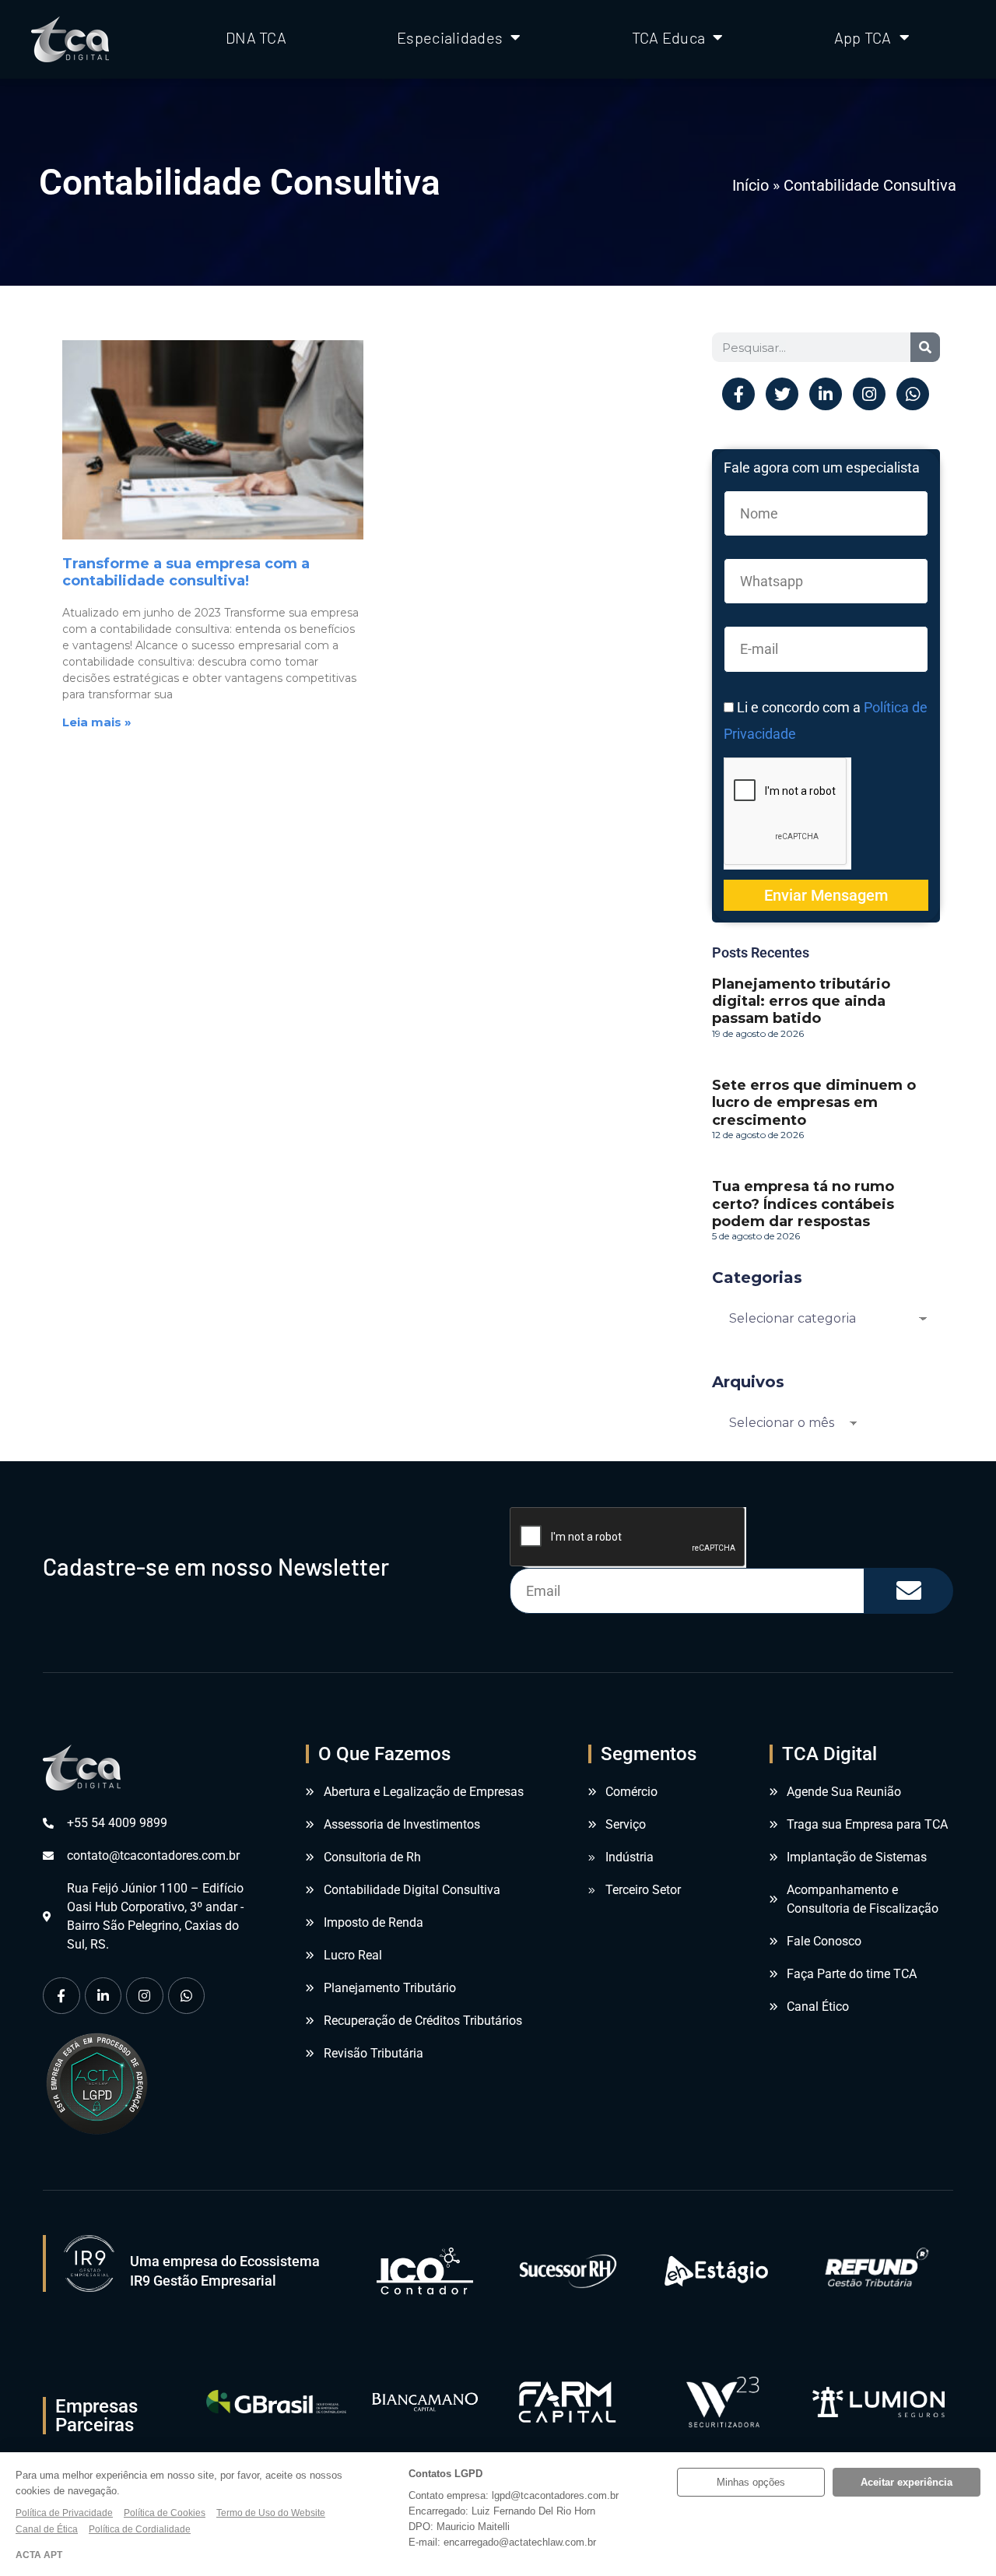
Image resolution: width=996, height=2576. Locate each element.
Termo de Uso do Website (271, 2513)
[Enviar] (909, 1591)
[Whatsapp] (913, 394)
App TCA (863, 37)
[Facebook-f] (738, 394)
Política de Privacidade (64, 2513)
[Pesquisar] (925, 347)
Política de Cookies (165, 2513)
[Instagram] (869, 394)
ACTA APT (39, 2555)
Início (751, 185)
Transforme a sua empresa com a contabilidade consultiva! (186, 572)
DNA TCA (256, 37)
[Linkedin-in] (826, 394)
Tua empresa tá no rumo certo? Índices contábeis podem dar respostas (803, 1204)
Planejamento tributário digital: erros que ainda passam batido (801, 1001)
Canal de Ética (47, 2529)
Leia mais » (97, 722)
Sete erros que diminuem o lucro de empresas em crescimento (814, 1102)
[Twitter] (782, 394)
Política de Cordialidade (140, 2529)
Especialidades (450, 37)
